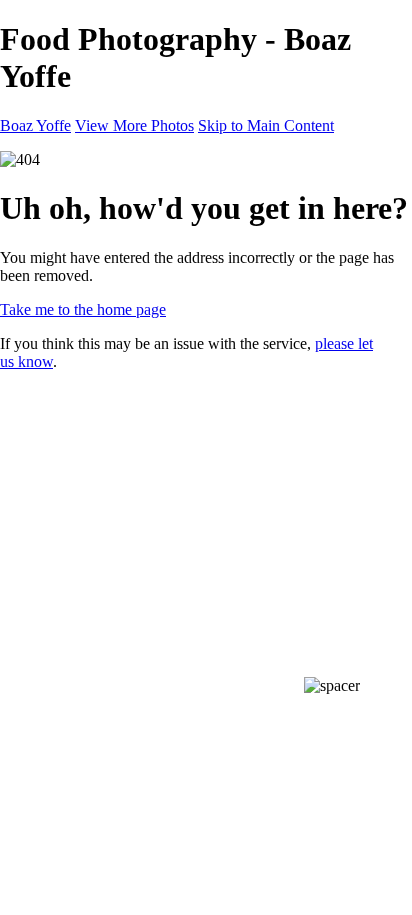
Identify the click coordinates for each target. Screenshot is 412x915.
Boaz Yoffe (35, 125)
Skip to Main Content (266, 125)
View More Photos (134, 125)
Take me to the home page (83, 309)
